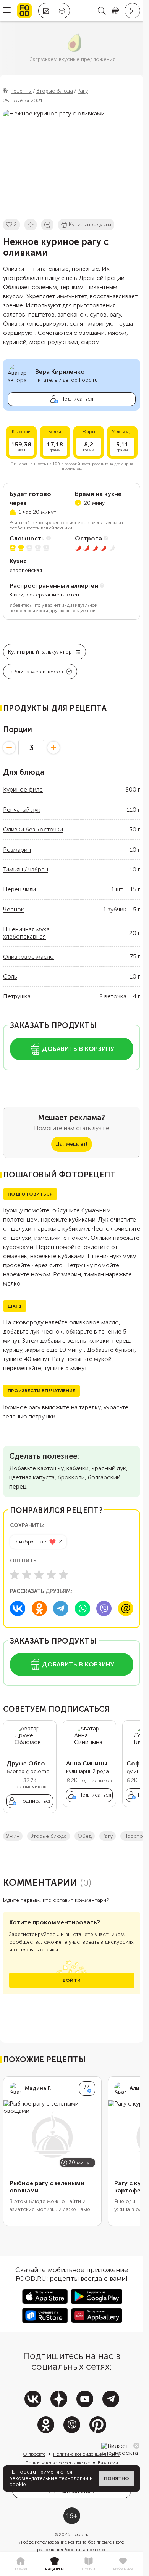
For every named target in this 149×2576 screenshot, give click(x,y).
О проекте (34, 2454)
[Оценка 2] (27, 1575)
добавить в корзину (78, 1049)
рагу (108, 1836)
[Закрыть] (136, 2446)
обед (85, 1836)
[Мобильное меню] (7, 11)
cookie (18, 2484)
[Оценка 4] (51, 1575)
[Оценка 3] (39, 1575)
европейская (26, 570)
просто (133, 1836)
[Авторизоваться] (132, 11)
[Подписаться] (87, 2088)
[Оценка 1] (15, 1575)
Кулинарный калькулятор (40, 652)
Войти (72, 1980)
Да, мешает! (71, 1144)
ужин (13, 1836)
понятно (117, 2478)
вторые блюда (49, 1836)
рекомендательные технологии (49, 2478)
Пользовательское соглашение (58, 2463)
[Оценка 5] (63, 1575)
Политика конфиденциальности (87, 2454)
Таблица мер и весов (36, 672)
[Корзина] (115, 11)
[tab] (20, 2564)
